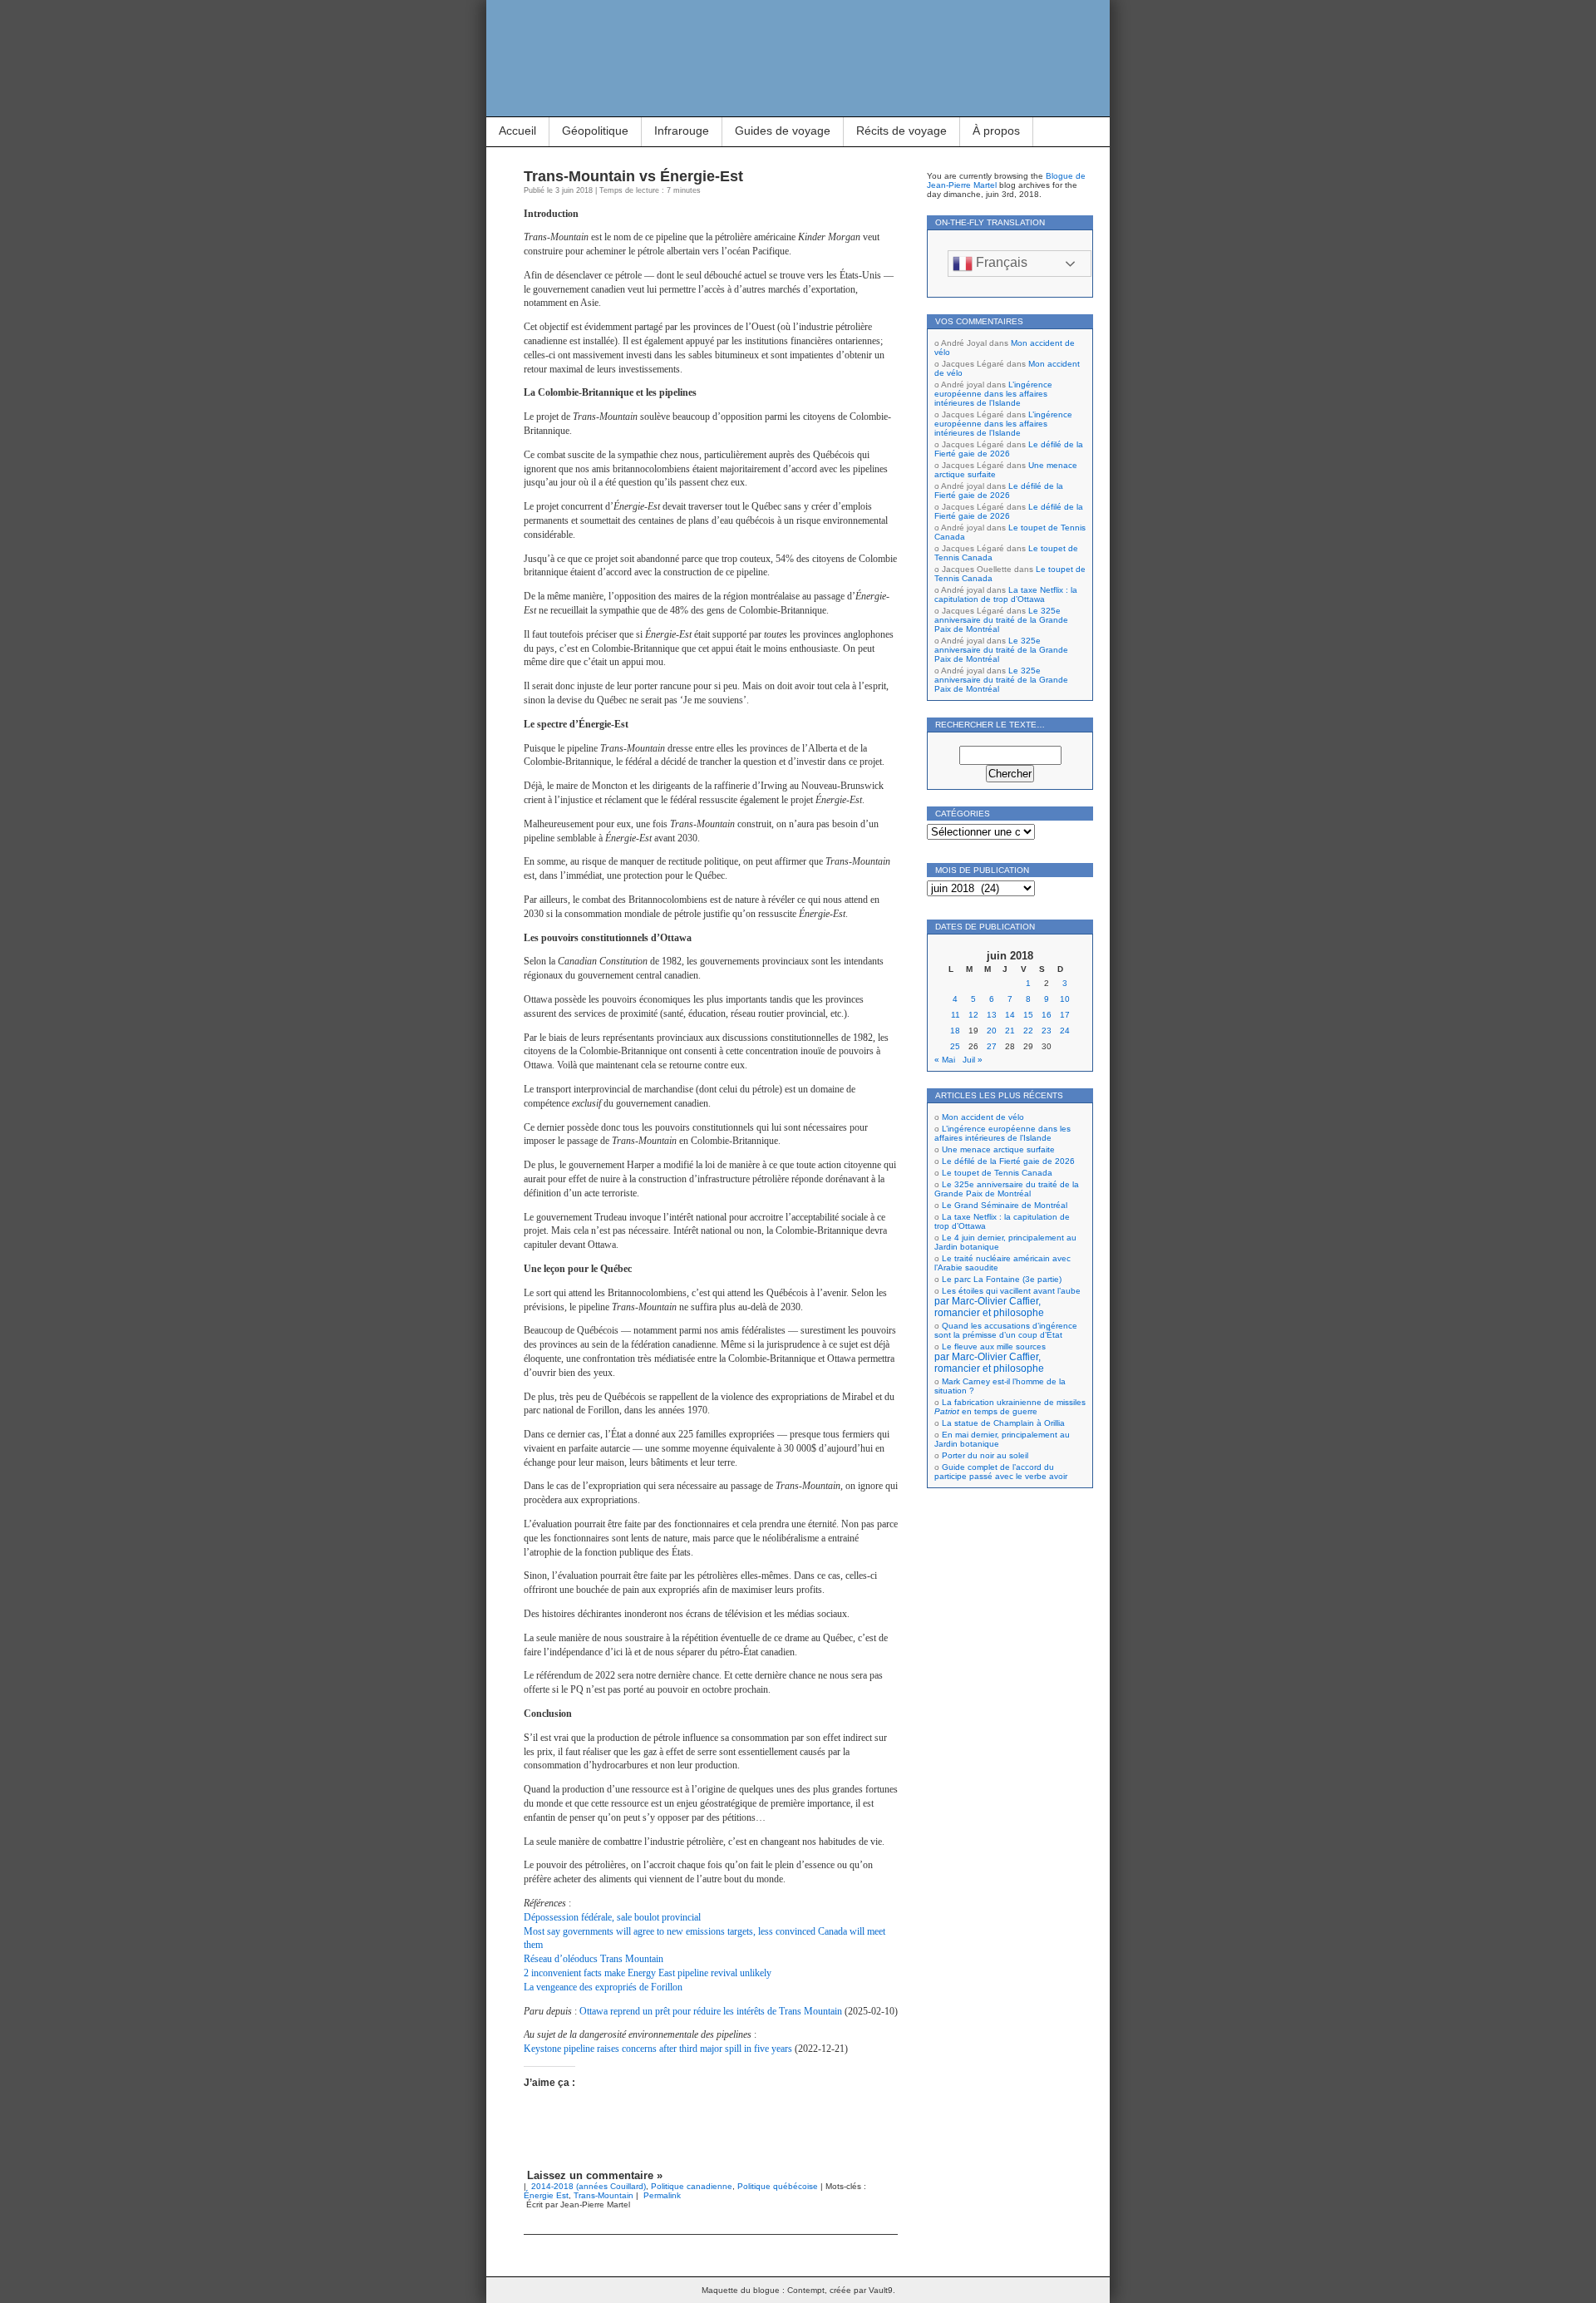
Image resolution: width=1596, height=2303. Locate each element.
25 (955, 1046)
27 (992, 1046)
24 (1065, 1031)
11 (956, 1015)
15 (1028, 1015)
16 (1047, 1015)
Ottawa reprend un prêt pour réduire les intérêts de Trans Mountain (711, 2011)
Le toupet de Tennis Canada (997, 1173)
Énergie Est (546, 2195)
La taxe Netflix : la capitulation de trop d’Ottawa (1006, 594)
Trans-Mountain (603, 2195)
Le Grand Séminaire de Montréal (1005, 1205)
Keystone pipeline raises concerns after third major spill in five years (658, 2049)
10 (1065, 999)
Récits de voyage (901, 131)
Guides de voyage (783, 131)
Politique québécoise (778, 2186)
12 (973, 1015)
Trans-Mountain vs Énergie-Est (633, 176)
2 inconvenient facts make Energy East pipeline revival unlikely (648, 1973)
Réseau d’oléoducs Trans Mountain (594, 1959)
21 (1010, 1031)
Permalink (662, 2195)
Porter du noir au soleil (985, 1455)
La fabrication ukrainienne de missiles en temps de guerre (1010, 1407)
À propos (996, 131)
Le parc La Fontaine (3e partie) (1002, 1279)
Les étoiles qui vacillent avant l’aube (1007, 1302)
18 (955, 1031)
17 (1065, 1015)
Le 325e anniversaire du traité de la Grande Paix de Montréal (1001, 620)
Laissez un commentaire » (595, 2175)
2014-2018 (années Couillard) (589, 2186)
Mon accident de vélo (983, 1117)
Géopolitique (595, 131)
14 (1010, 1015)
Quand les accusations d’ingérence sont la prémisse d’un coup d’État (1006, 1330)
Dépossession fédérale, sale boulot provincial (612, 1917)
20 (992, 1031)
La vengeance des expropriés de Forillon (603, 1987)
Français (1000, 262)
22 (1028, 1031)
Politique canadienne (692, 2186)
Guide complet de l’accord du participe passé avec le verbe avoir (1001, 1472)
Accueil (517, 131)
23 (1047, 1031)
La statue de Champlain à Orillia (1003, 1423)
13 (992, 1015)
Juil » (973, 1060)
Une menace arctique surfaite (998, 1149)
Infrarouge (682, 131)
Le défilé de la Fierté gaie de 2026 (1009, 449)
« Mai (945, 1060)
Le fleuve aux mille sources (990, 1358)
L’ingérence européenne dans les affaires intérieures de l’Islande (993, 394)
